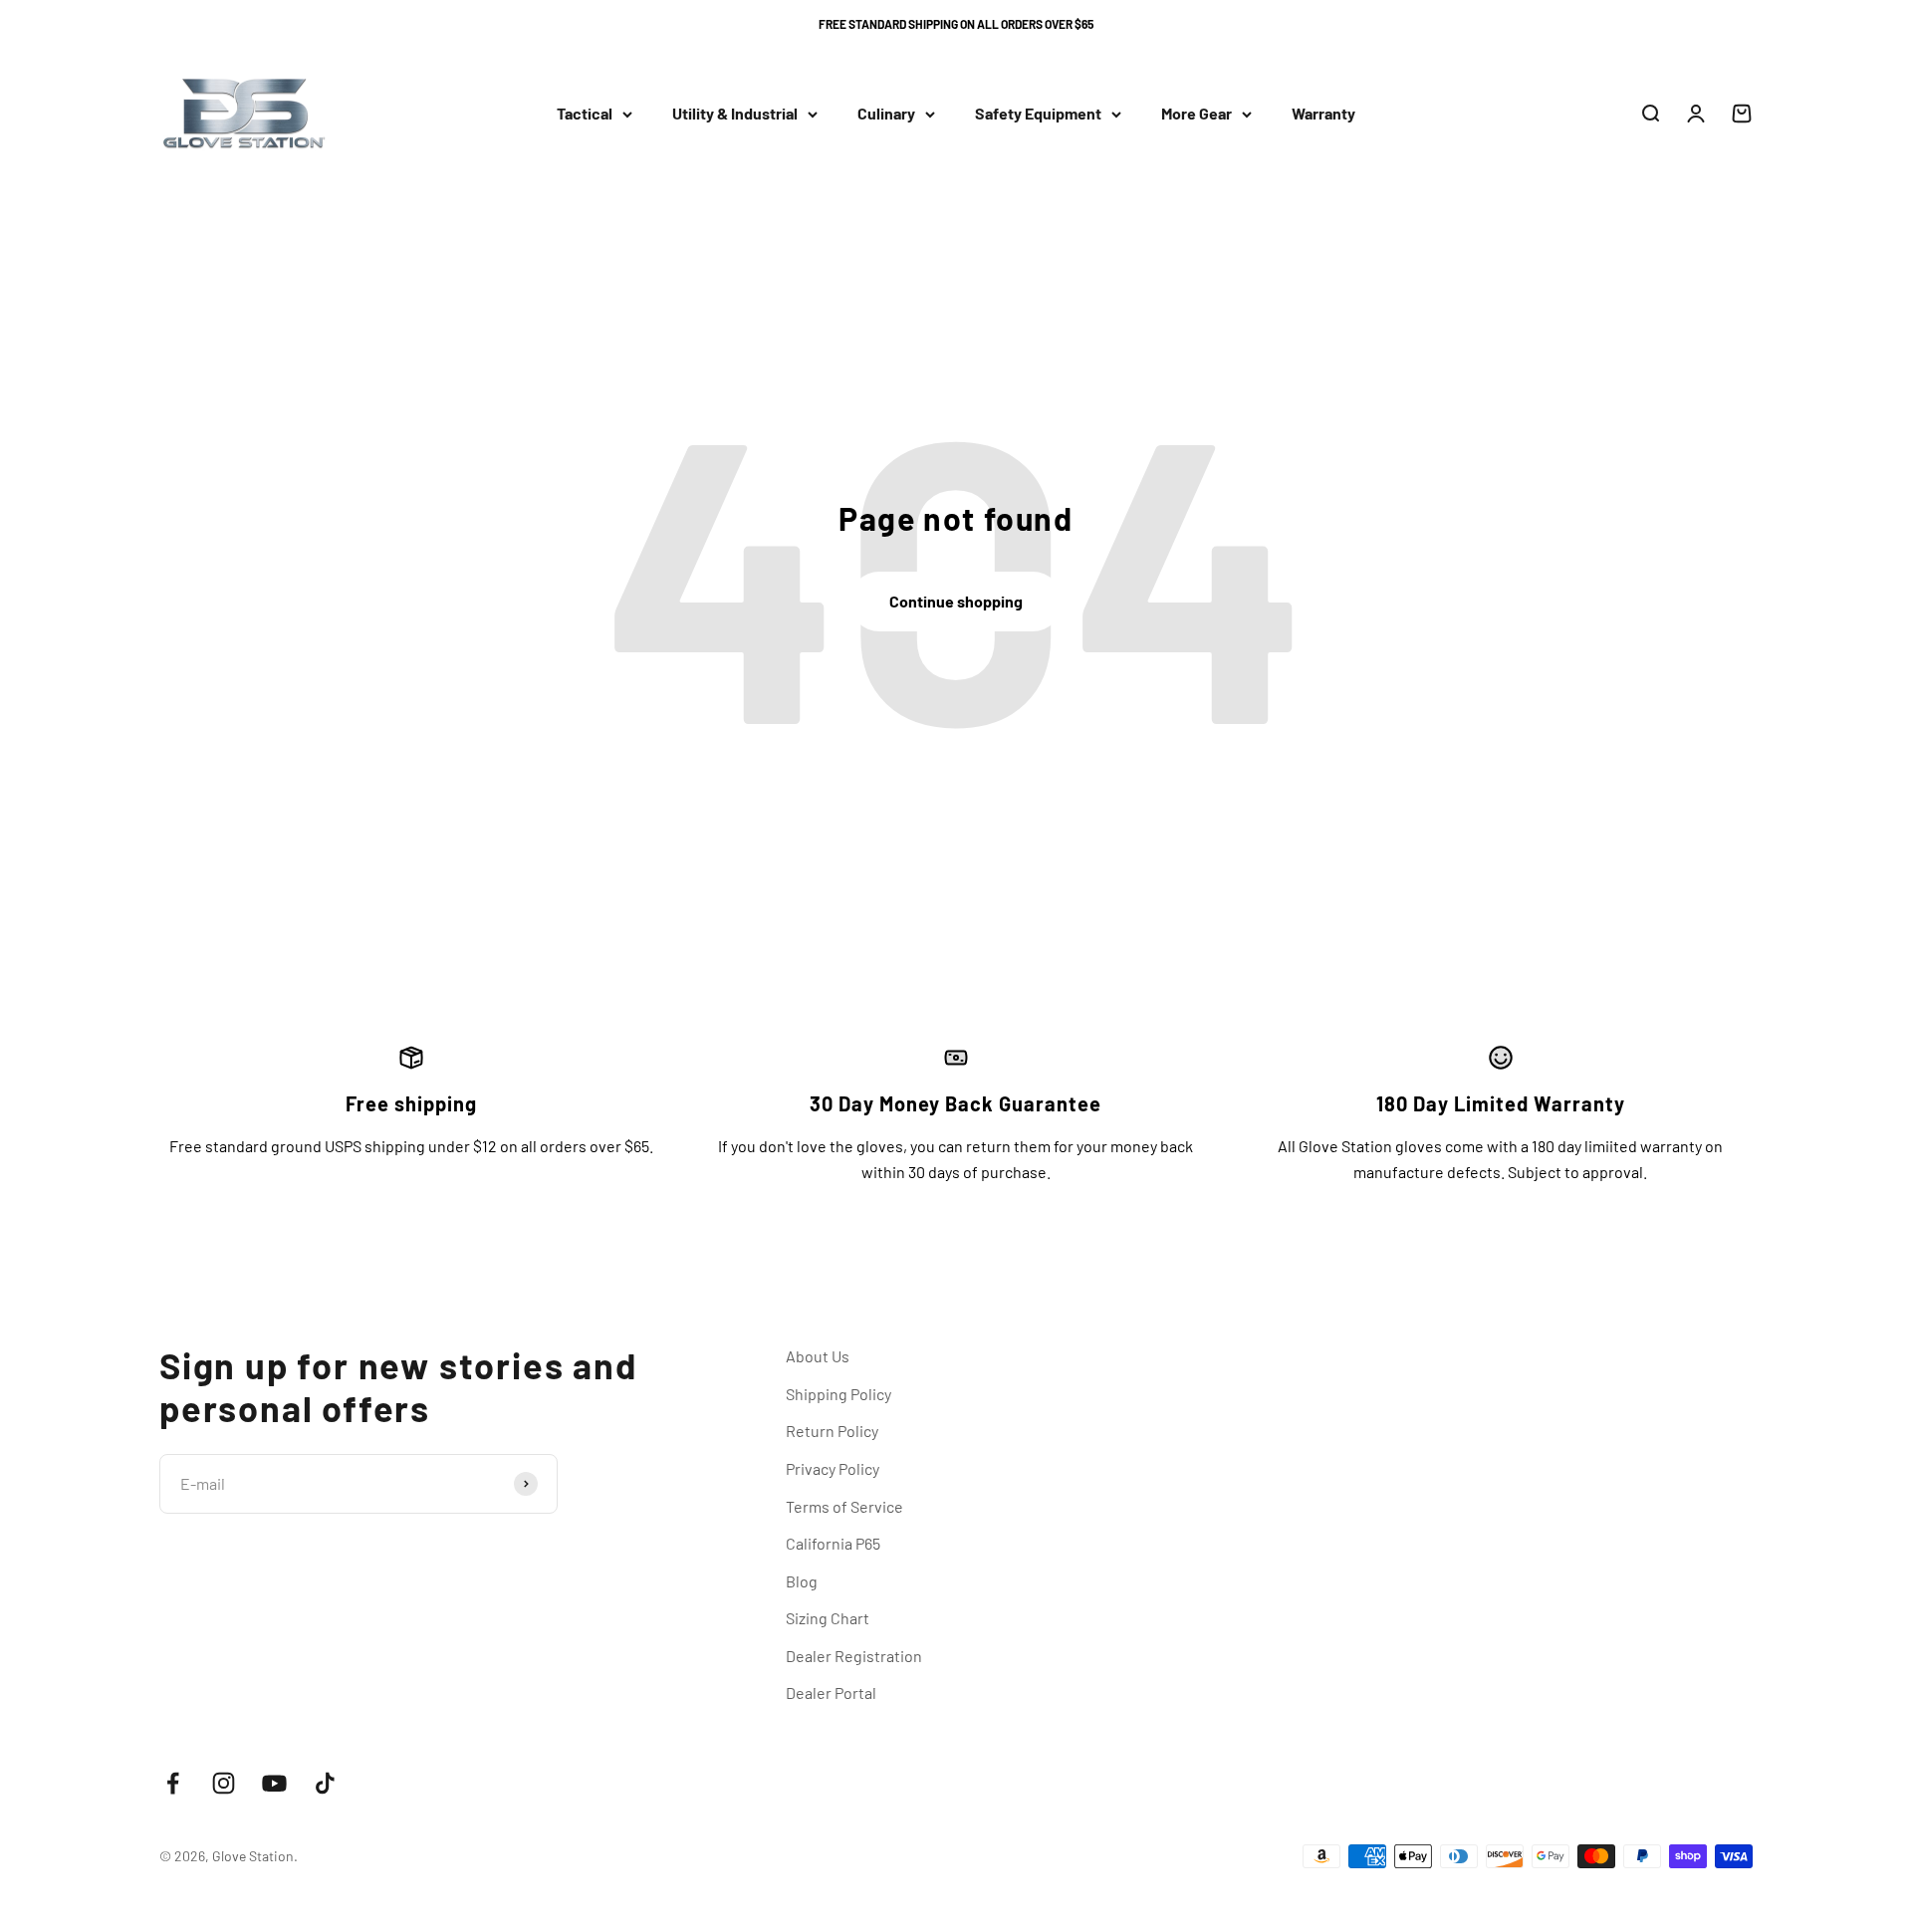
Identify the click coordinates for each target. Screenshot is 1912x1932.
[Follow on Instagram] (224, 1783)
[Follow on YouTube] (274, 1783)
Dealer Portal (831, 1692)
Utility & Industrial (735, 114)
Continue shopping (956, 601)
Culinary (886, 114)
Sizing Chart (828, 1618)
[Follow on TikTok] (325, 1783)
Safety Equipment (1038, 114)
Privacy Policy (833, 1468)
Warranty (1323, 114)
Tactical (585, 114)
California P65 (833, 1543)
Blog (802, 1581)
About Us (818, 1356)
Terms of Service (844, 1506)
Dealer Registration (854, 1656)
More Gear (1196, 114)
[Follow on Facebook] (173, 1783)
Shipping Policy (838, 1394)
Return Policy (832, 1431)
